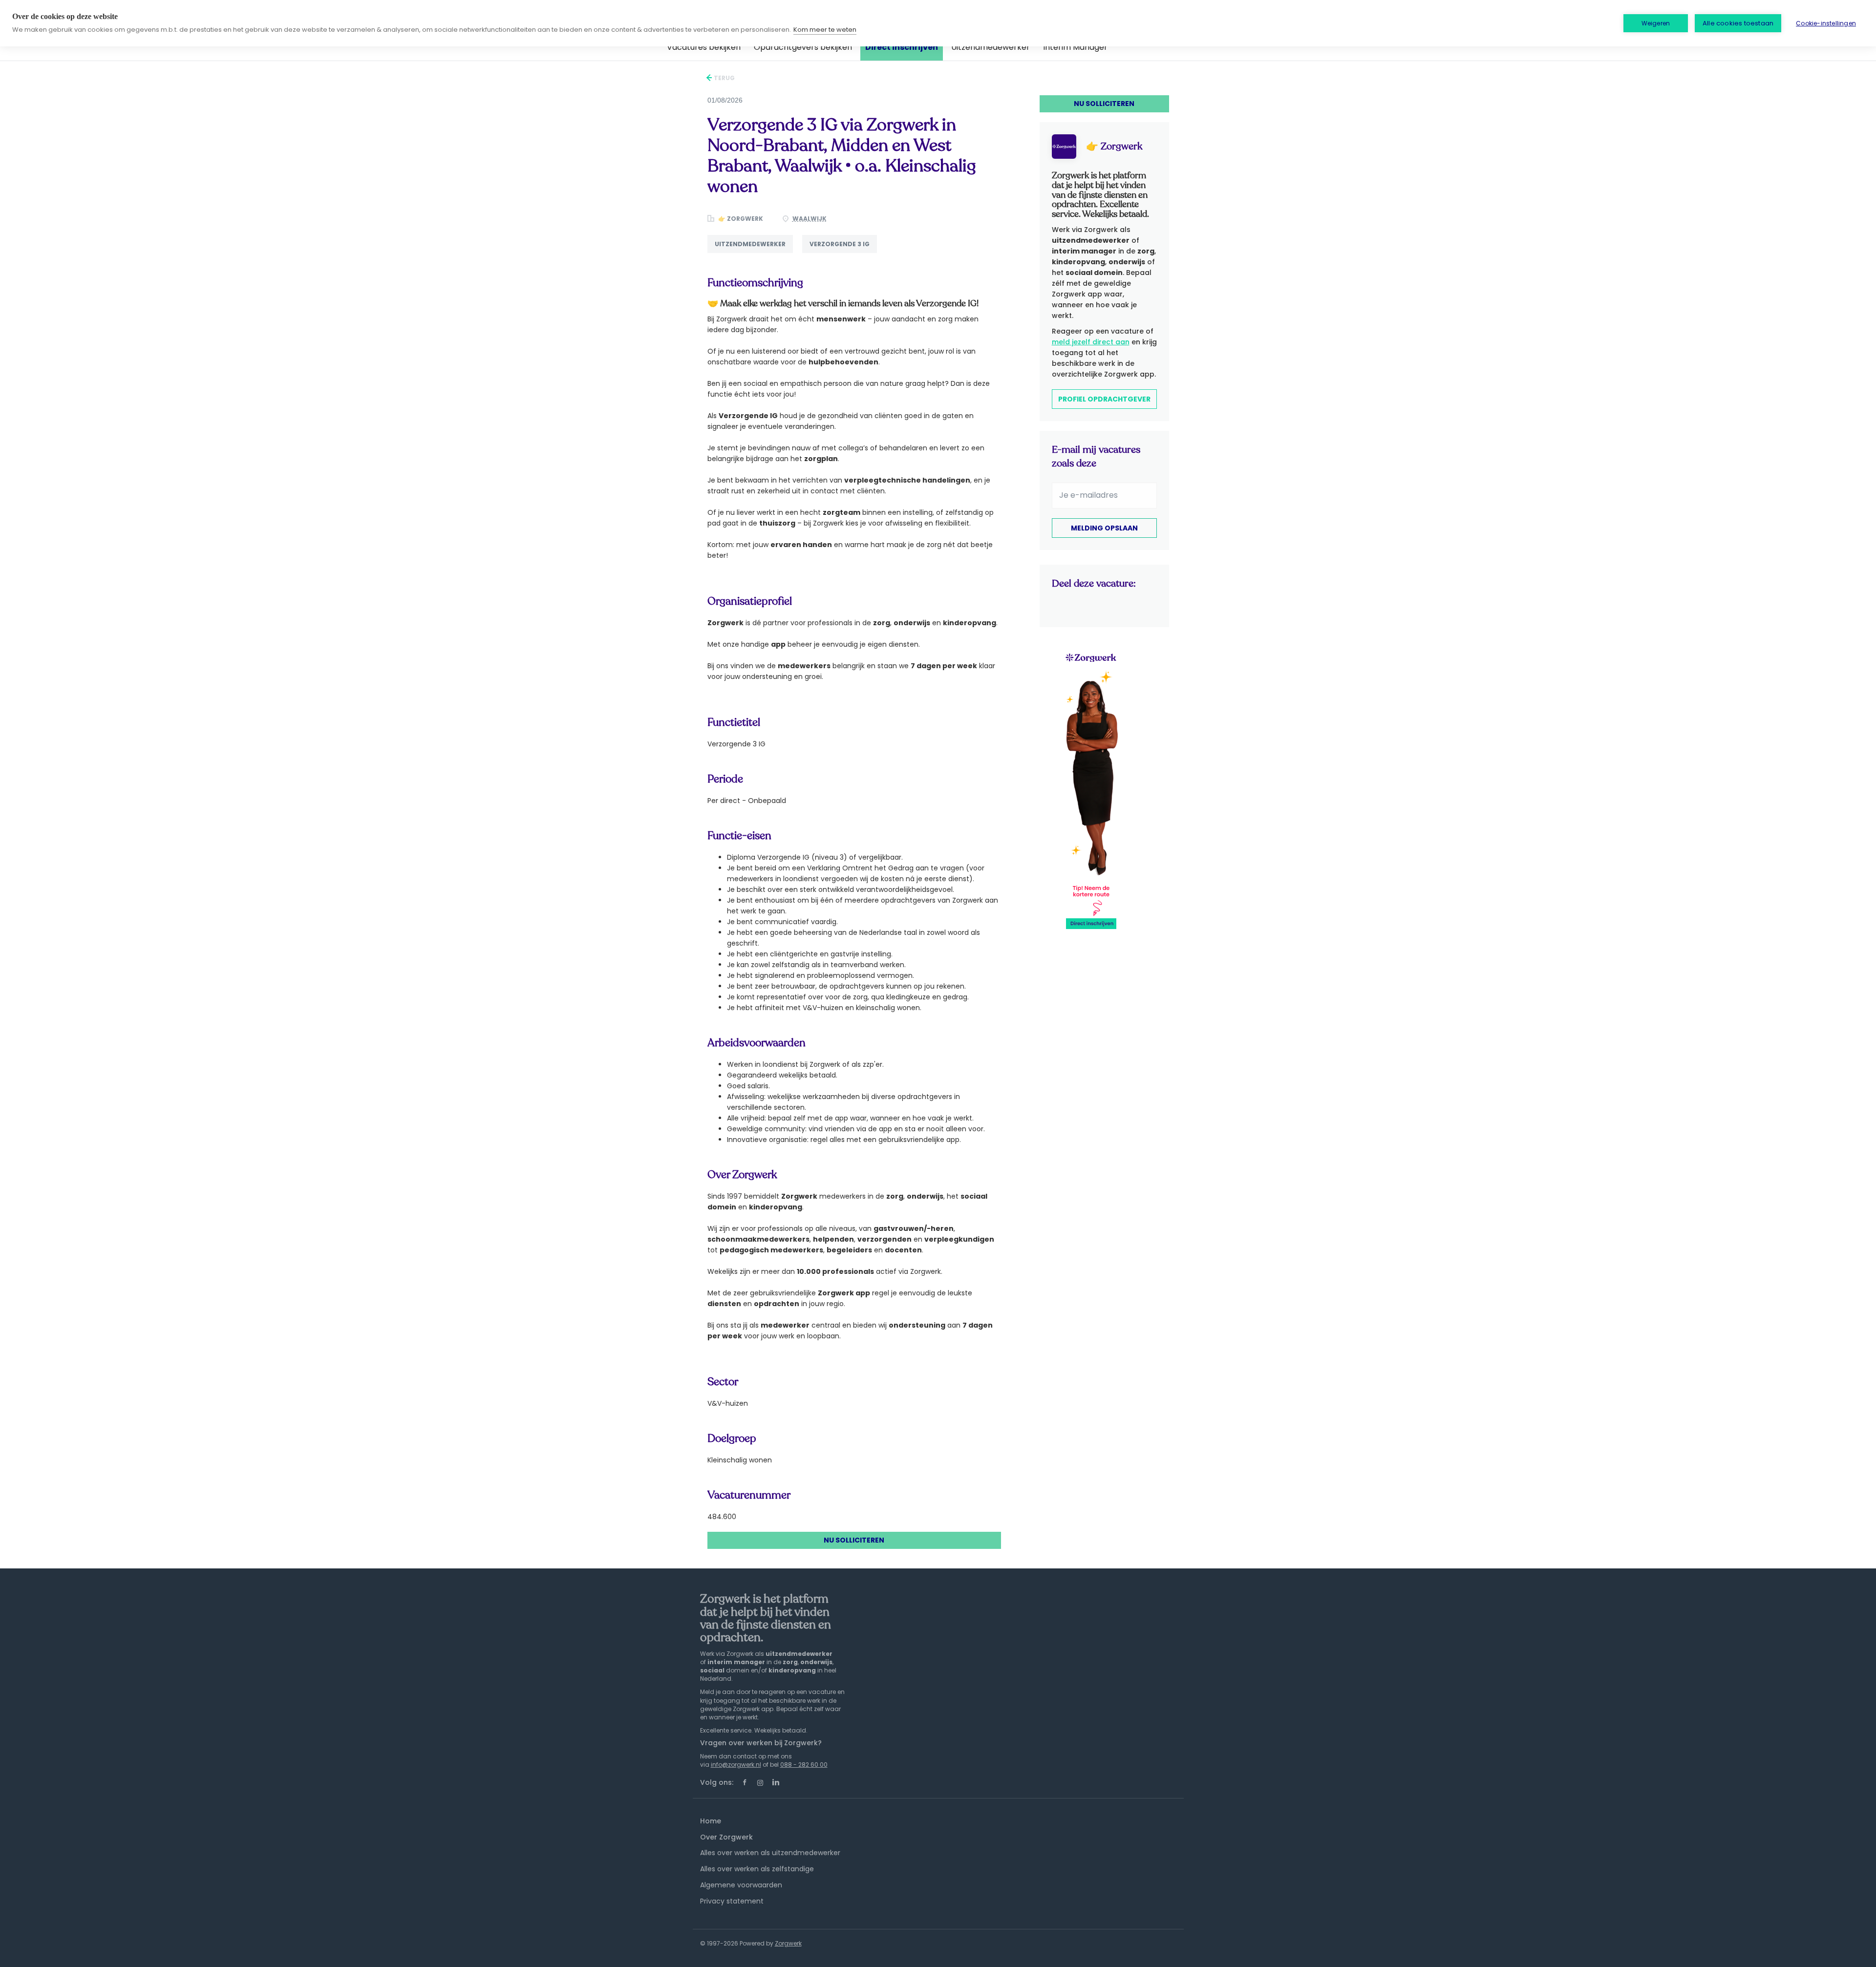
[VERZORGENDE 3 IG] (843, 253)
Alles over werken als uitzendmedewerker (770, 1853)
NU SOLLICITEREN (854, 1540)
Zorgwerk (788, 1943)
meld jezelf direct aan (1091, 342)
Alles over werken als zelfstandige (757, 1869)
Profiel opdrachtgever (1104, 399)
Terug (724, 78)
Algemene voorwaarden (741, 1885)
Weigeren (1656, 23)
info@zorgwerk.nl (736, 1765)
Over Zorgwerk (726, 1837)
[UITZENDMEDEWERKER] (755, 253)
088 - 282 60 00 (804, 1765)
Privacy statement (732, 1901)
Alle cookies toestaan (1738, 23)
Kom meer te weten (825, 30)
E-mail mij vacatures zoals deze (1096, 456)
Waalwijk (810, 219)
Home (711, 1821)
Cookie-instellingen (1826, 23)
